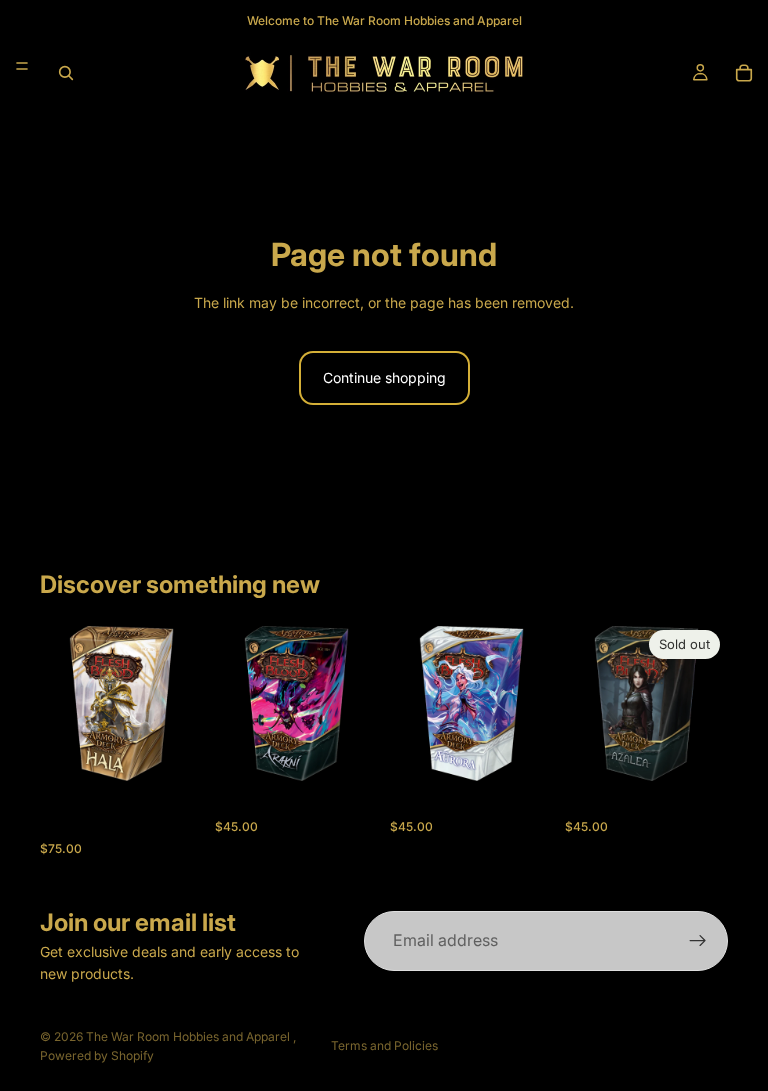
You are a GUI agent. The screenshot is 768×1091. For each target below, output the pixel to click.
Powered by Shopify (97, 1055)
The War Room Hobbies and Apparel (189, 1036)
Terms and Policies (384, 1045)
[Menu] (22, 66)
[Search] (66, 73)
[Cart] (744, 73)
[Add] (172, 754)
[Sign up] (698, 941)
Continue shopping (384, 377)
